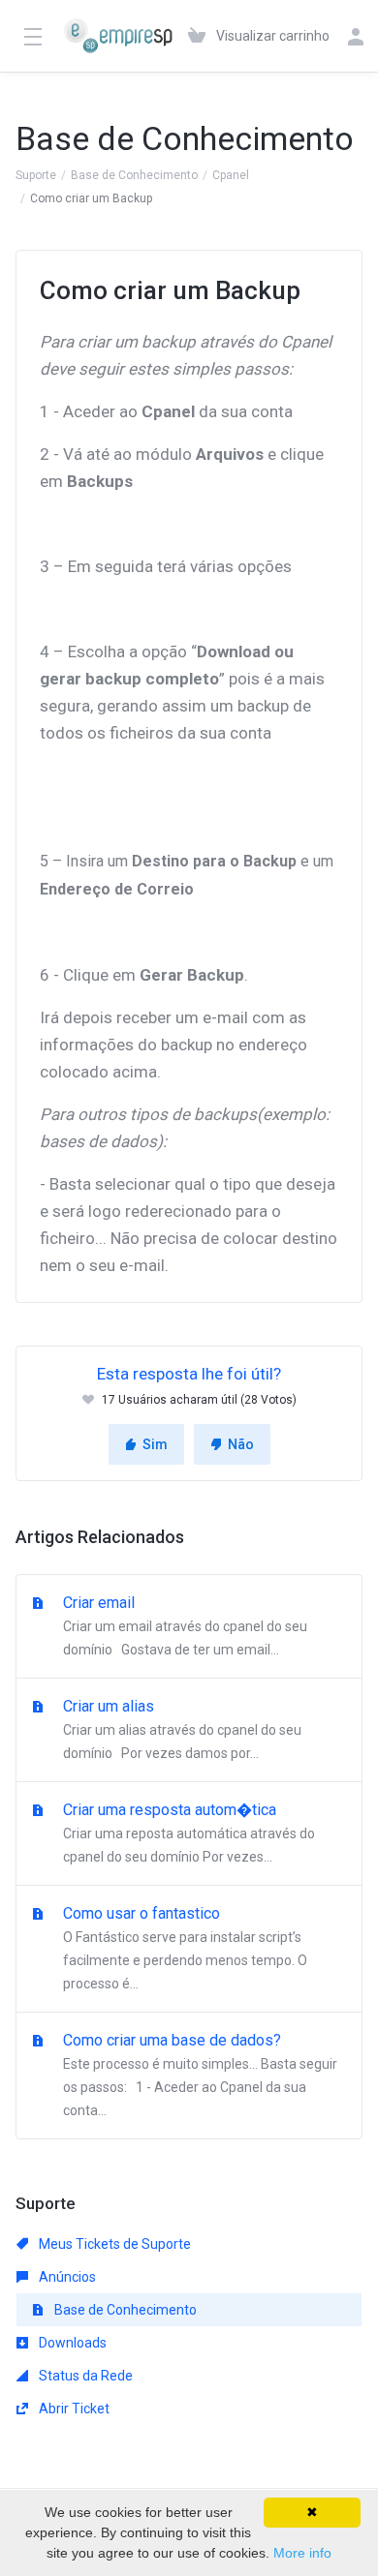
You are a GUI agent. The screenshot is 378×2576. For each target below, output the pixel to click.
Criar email (183, 1625)
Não (241, 1444)
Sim (155, 1444)
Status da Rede (84, 2376)
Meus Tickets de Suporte (113, 2244)
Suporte (36, 175)
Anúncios (66, 2277)
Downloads (71, 2343)
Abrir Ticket (73, 2409)
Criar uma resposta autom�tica (187, 1833)
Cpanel (231, 175)
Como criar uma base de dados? (198, 2075)
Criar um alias (180, 1729)
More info (302, 2553)
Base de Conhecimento (134, 175)
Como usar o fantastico (183, 1948)
